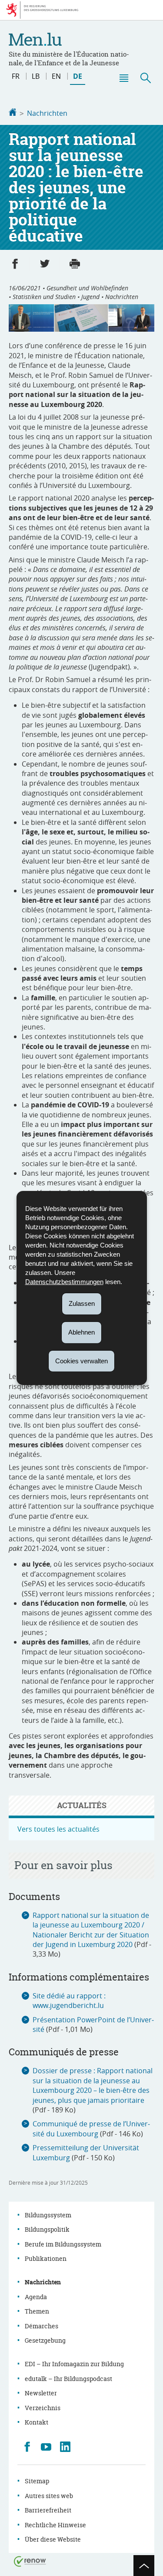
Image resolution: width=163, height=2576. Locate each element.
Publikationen (46, 2258)
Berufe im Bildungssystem (63, 2244)
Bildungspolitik (47, 2229)
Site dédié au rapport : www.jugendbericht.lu (69, 2001)
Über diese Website (53, 2539)
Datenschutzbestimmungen (64, 1282)
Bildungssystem (48, 2215)
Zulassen (82, 1303)
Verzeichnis (43, 2408)
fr (16, 76)
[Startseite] (13, 113)
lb (36, 76)
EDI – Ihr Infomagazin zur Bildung (74, 2364)
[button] (123, 78)
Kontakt (37, 2422)
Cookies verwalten (81, 1360)
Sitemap (37, 2481)
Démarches (42, 2326)
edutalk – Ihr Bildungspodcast (68, 2379)
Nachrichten (47, 113)
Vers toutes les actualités (58, 1829)
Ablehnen (81, 1332)
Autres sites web (49, 2496)
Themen (37, 2311)
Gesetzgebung (45, 2340)
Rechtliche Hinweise (55, 2525)
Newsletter (41, 2393)
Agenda (36, 2297)
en (56, 76)
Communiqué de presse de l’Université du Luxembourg (91, 2129)
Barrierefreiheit (48, 2510)
